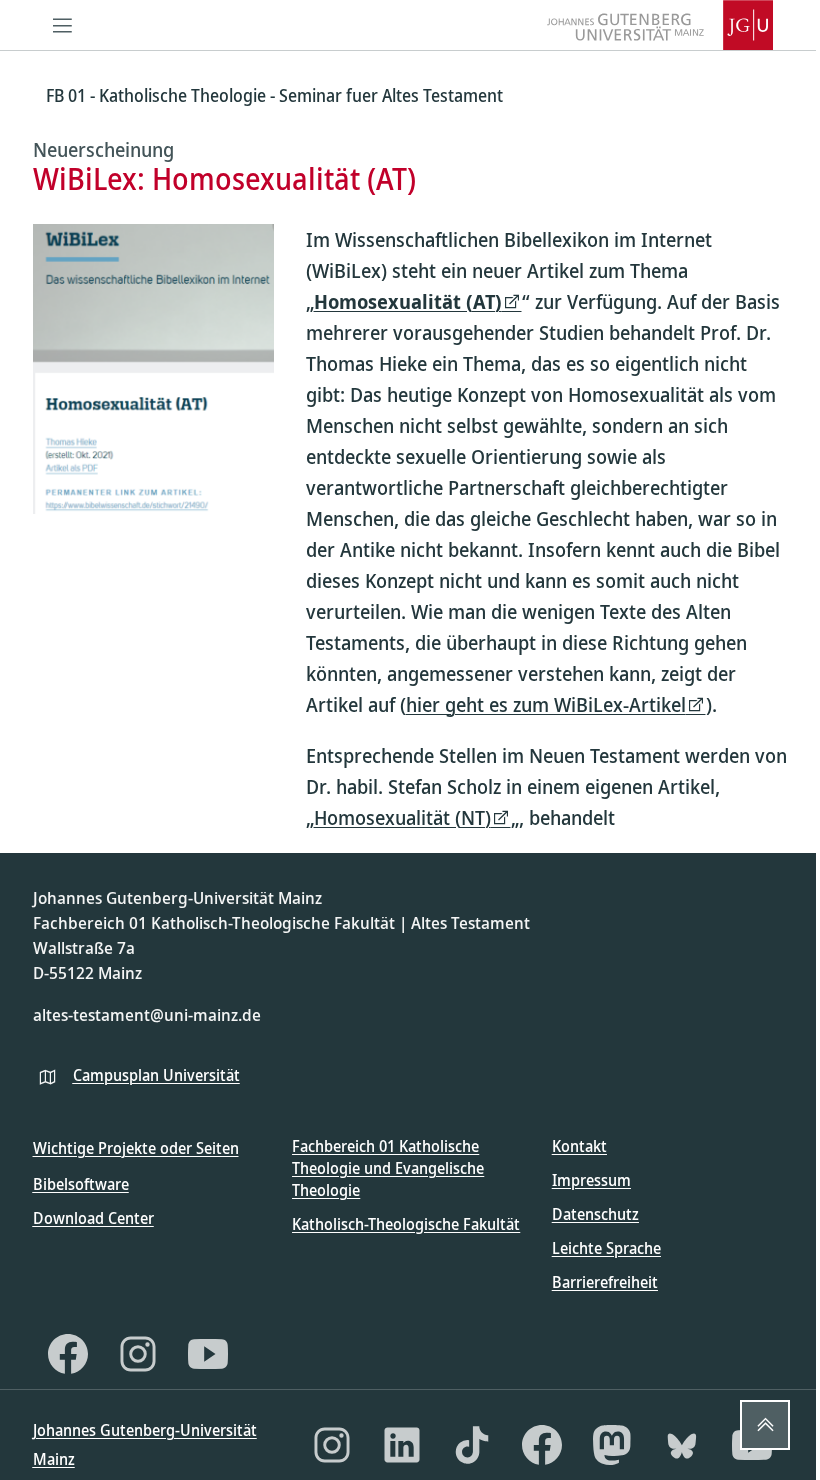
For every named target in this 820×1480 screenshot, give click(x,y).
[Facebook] (68, 1354)
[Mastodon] (612, 1445)
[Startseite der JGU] (660, 25)
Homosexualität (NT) (402, 817)
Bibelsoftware (81, 1184)
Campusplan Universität (156, 1075)
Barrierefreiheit (605, 1282)
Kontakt (579, 1146)
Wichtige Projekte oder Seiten (136, 1148)
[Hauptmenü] (63, 25)
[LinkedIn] (402, 1445)
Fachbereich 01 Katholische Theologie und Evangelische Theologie (388, 1168)
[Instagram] (138, 1354)
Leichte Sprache (606, 1248)
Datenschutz (595, 1214)
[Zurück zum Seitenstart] (765, 1425)
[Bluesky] (682, 1445)
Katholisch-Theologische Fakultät (406, 1224)
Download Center (93, 1218)
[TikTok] (472, 1445)
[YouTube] (208, 1354)
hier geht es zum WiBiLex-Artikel (546, 704)
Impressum (591, 1180)
